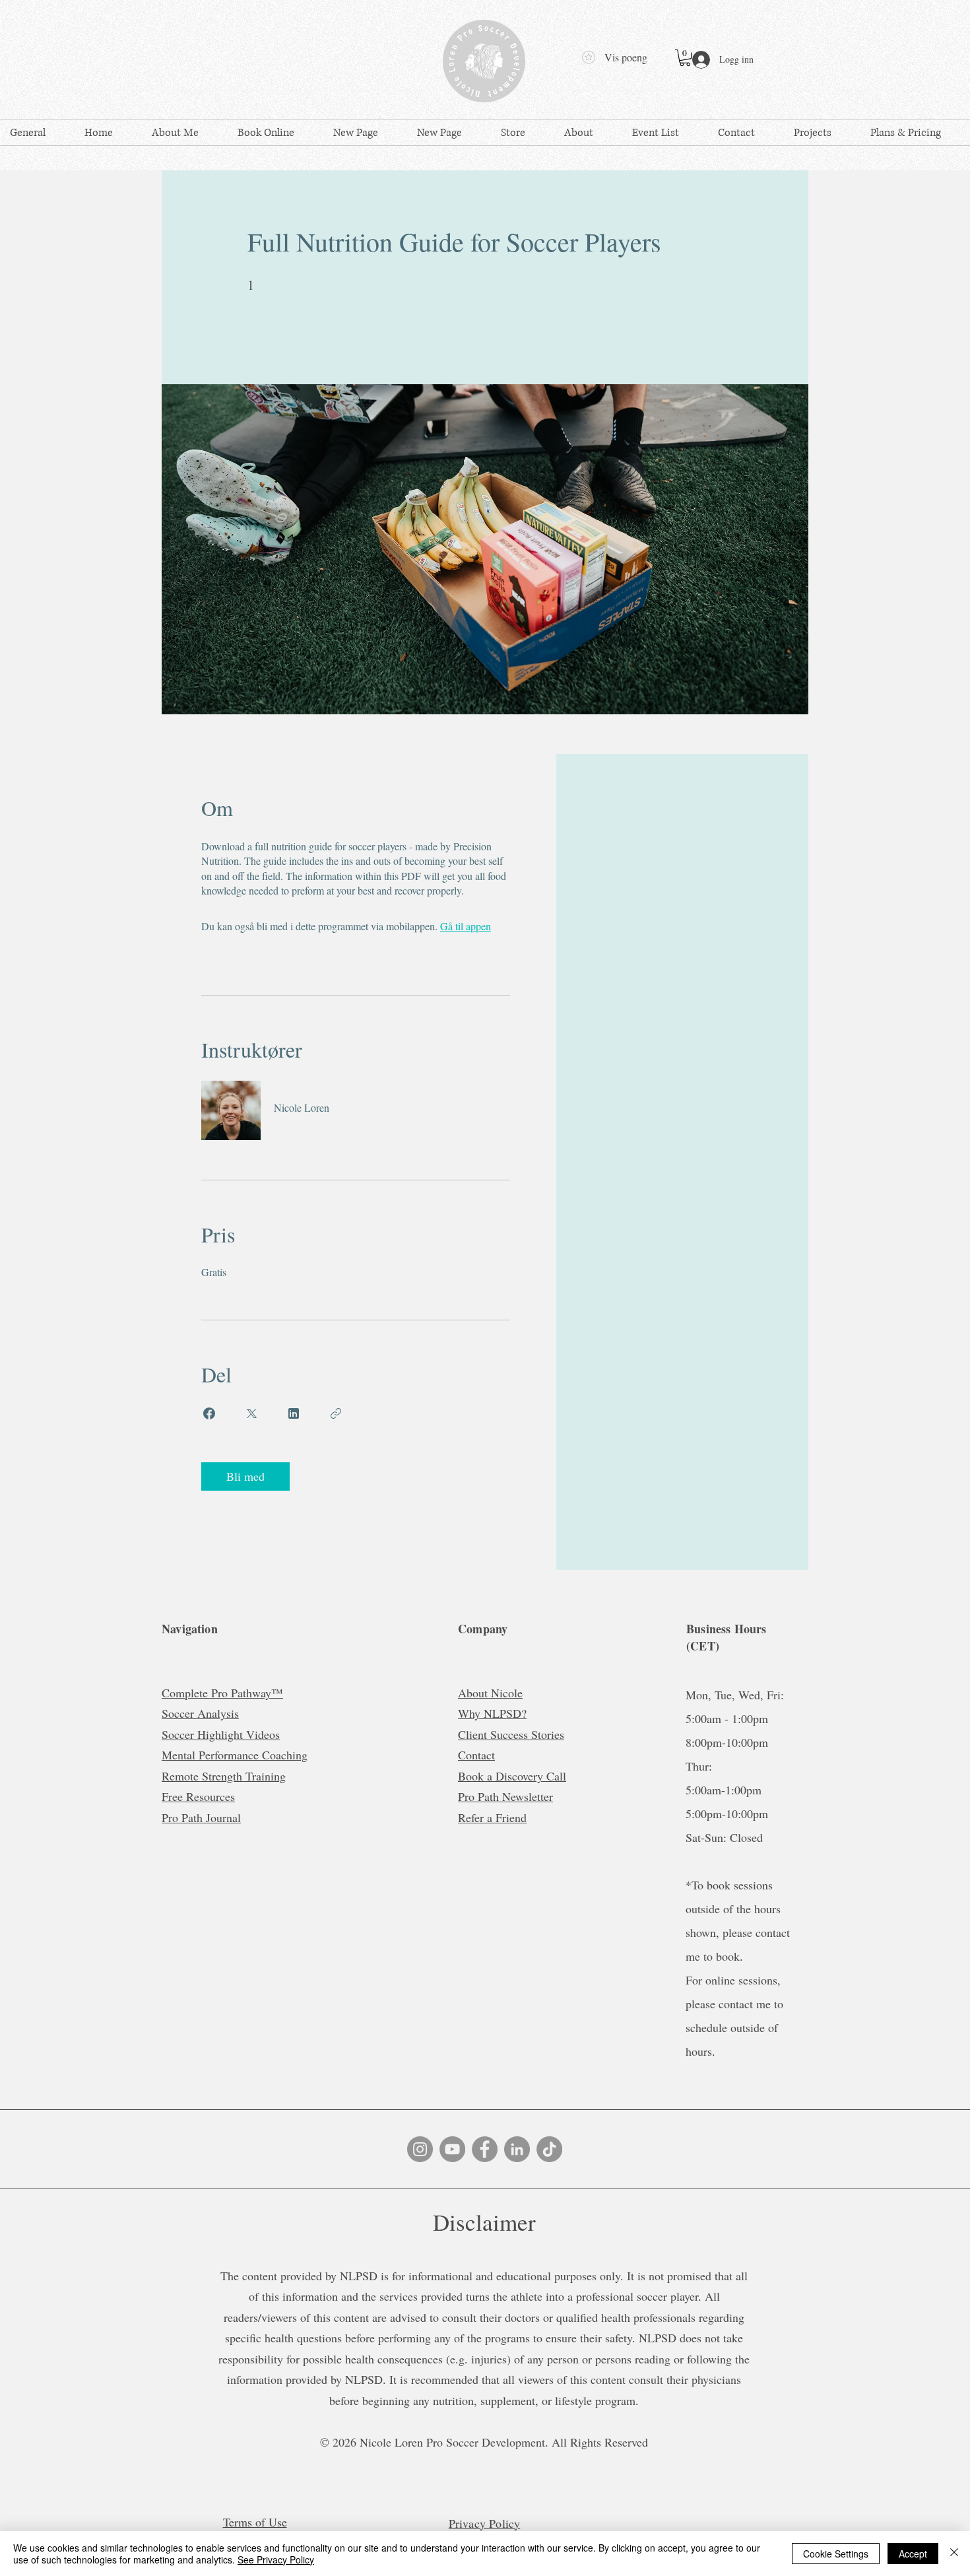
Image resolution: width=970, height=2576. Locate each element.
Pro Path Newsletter (505, 1796)
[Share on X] (251, 1413)
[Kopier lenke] (336, 1413)
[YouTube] (452, 2149)
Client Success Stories (511, 1734)
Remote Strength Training (224, 1776)
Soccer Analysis (200, 1713)
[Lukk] (954, 2554)
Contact (476, 1755)
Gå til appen (466, 926)
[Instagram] (420, 2149)
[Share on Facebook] (209, 1413)
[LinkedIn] (517, 2149)
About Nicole (490, 1693)
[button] (685, 58)
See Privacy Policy (276, 2559)
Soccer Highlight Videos (221, 1734)
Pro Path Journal (201, 1817)
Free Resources (198, 1796)
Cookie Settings (836, 2554)
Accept (913, 2554)
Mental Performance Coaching (235, 1755)
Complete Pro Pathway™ (222, 1693)
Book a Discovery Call (512, 1776)
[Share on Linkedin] (294, 1413)
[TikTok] (549, 2149)
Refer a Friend (492, 1817)
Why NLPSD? (492, 1713)
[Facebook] (485, 2149)
